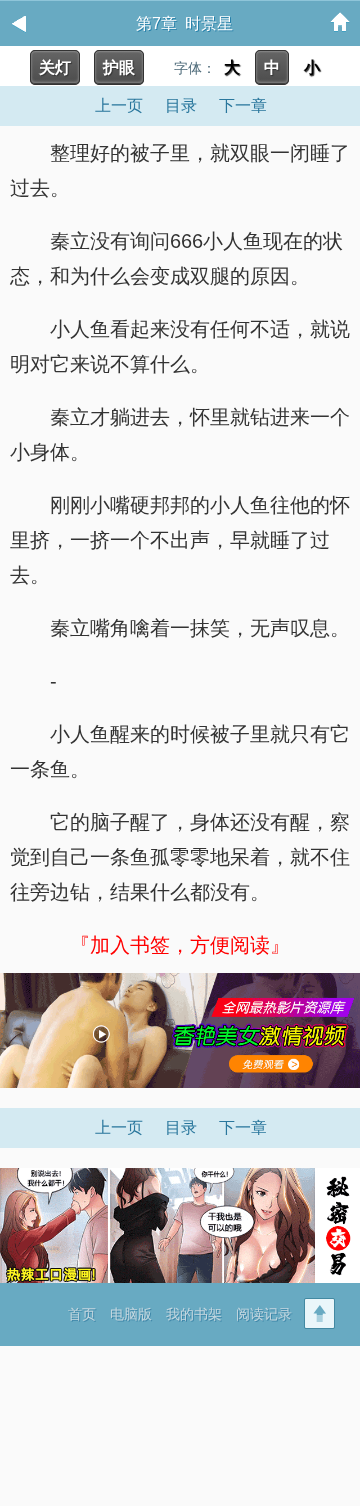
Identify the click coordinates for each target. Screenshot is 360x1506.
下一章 (243, 105)
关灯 (55, 67)
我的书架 (194, 1314)
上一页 (119, 105)
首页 (82, 1314)
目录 (181, 105)
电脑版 (131, 1314)
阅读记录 (264, 1314)
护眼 (119, 67)
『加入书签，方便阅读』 (180, 945)
